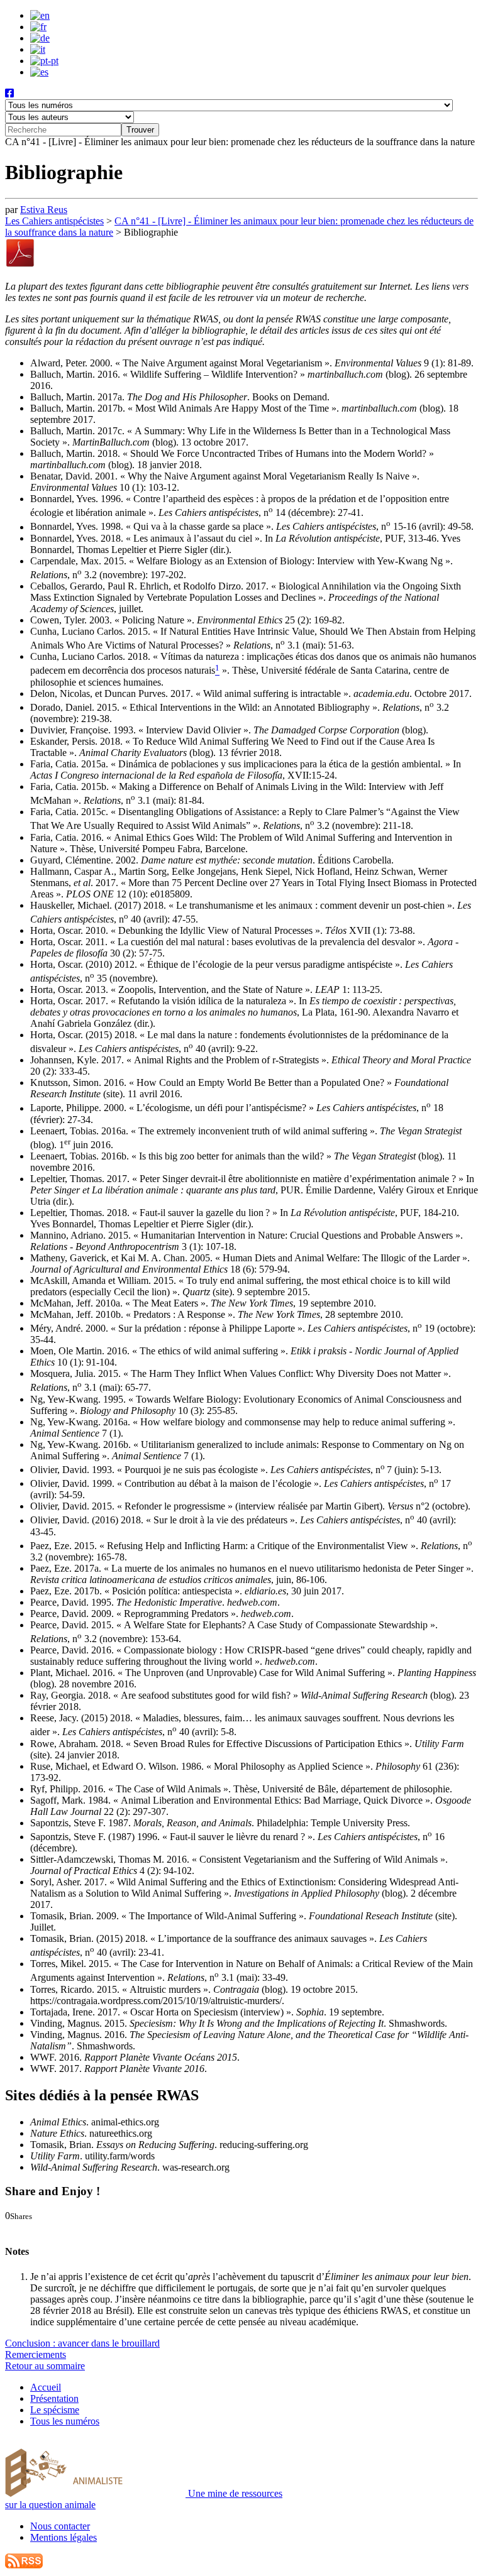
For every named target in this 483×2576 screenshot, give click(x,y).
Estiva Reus (44, 210)
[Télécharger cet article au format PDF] (20, 265)
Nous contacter (60, 2526)
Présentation (54, 2398)
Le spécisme (55, 2410)
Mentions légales (64, 2537)
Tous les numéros (65, 2421)
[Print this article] (65, 2227)
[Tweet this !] (24, 2227)
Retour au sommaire (45, 2366)
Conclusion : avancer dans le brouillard (82, 2343)
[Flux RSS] (24, 2565)
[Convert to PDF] (77, 2227)
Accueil (46, 2387)
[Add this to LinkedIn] (36, 2227)
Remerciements (36, 2354)
